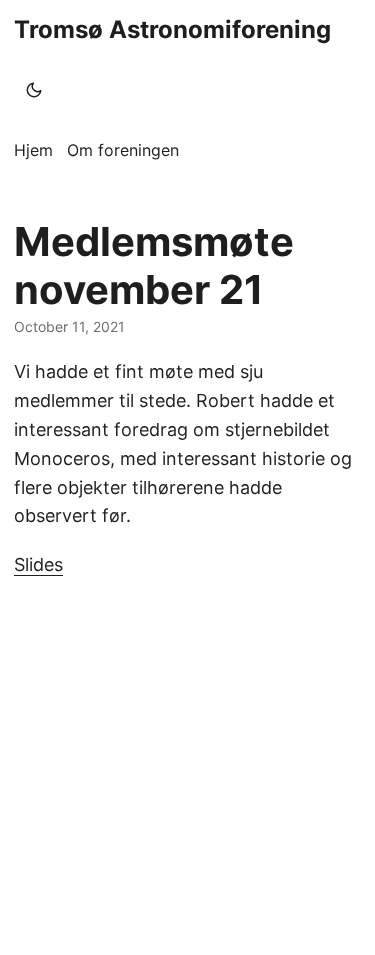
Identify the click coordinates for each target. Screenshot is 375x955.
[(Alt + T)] (34, 90)
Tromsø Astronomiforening (172, 29)
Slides (38, 564)
